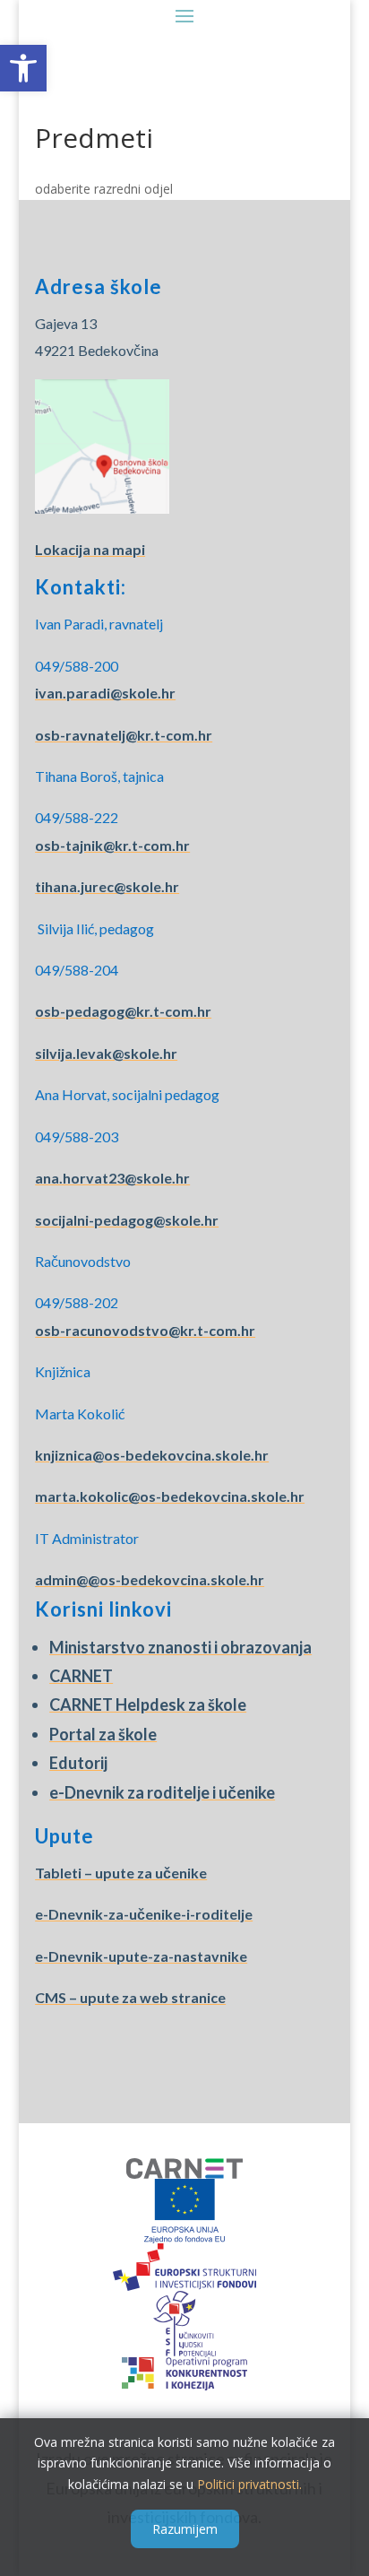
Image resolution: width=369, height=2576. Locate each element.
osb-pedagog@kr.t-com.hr (123, 1011)
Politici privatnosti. (249, 2484)
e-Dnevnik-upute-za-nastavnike (141, 1956)
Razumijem (185, 2529)
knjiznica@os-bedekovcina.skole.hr (152, 1455)
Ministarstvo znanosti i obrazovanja (180, 1647)
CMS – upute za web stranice (130, 1997)
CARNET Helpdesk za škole (148, 1704)
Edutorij (78, 1763)
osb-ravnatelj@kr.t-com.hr (124, 735)
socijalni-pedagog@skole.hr (127, 1220)
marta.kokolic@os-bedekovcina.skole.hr (170, 1496)
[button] (23, 68)
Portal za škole (103, 1734)
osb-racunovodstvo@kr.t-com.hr (145, 1330)
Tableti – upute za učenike (121, 1873)
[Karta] (102, 508)
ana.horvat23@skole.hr (112, 1178)
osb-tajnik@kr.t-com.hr (112, 845)
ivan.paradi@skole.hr (105, 693)
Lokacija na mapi (90, 549)
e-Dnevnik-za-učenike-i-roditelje (144, 1914)
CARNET (81, 1676)
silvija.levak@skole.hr (106, 1053)
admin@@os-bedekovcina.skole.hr (150, 1579)
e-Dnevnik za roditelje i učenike (162, 1792)
